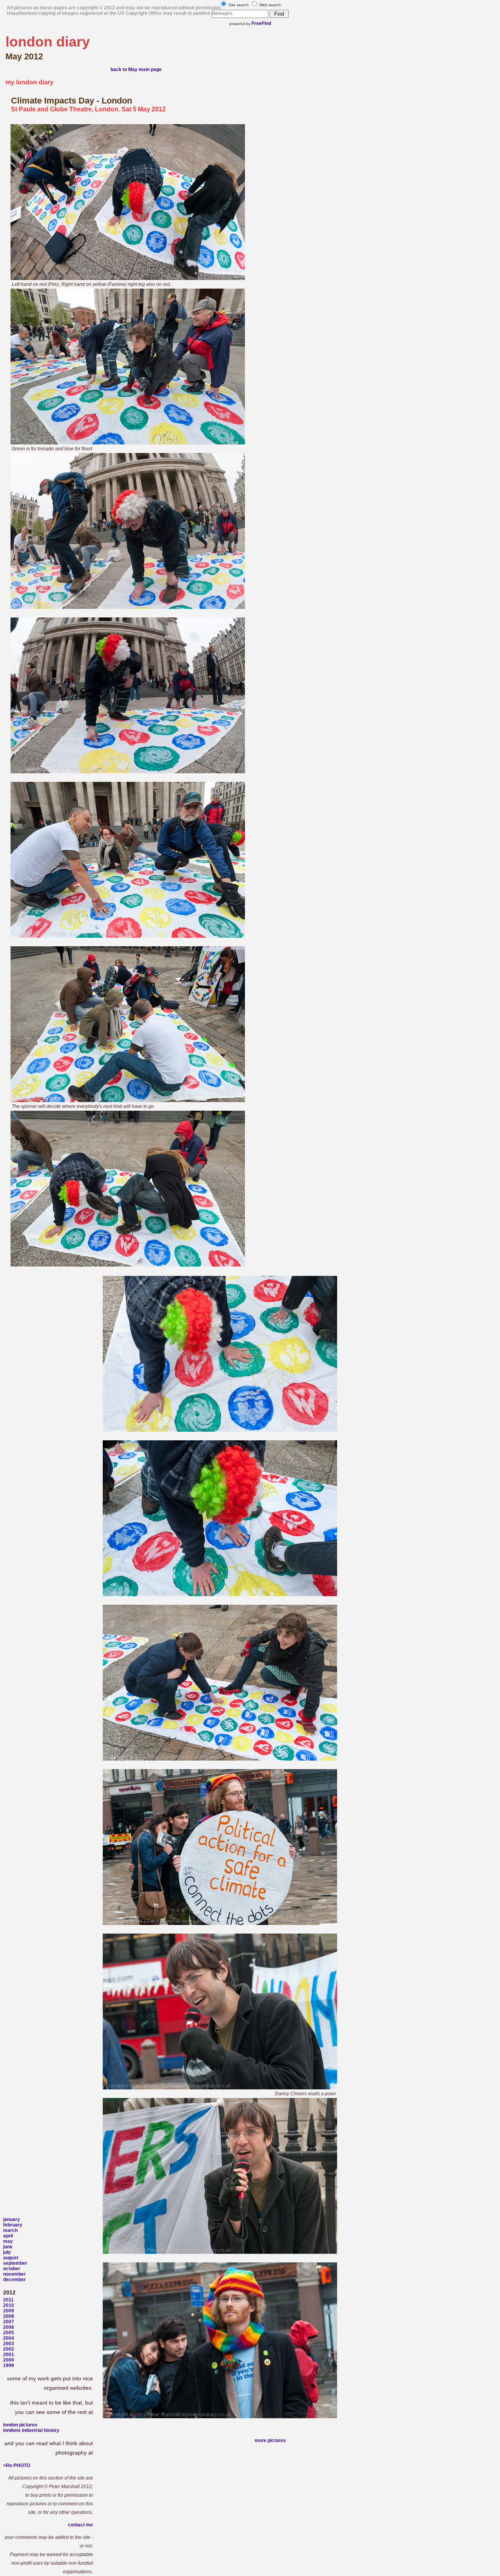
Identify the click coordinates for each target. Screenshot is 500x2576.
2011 (8, 2300)
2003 (9, 2344)
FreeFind (261, 23)
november (14, 2274)
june (8, 2247)
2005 (9, 2333)
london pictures (20, 2425)
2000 (9, 2360)
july (7, 2252)
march (10, 2230)
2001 (9, 2355)
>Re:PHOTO (17, 2465)
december (14, 2280)
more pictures (270, 2440)
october (12, 2269)
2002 (9, 2349)
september (15, 2263)
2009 (9, 2311)
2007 (9, 2322)
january (12, 2219)
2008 (9, 2316)
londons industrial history (31, 2430)
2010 (9, 2305)
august (11, 2258)
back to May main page (136, 70)
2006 (9, 2327)
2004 (9, 2338)
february (13, 2225)
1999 (9, 2365)
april (8, 2236)
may (8, 2241)
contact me (80, 2525)
